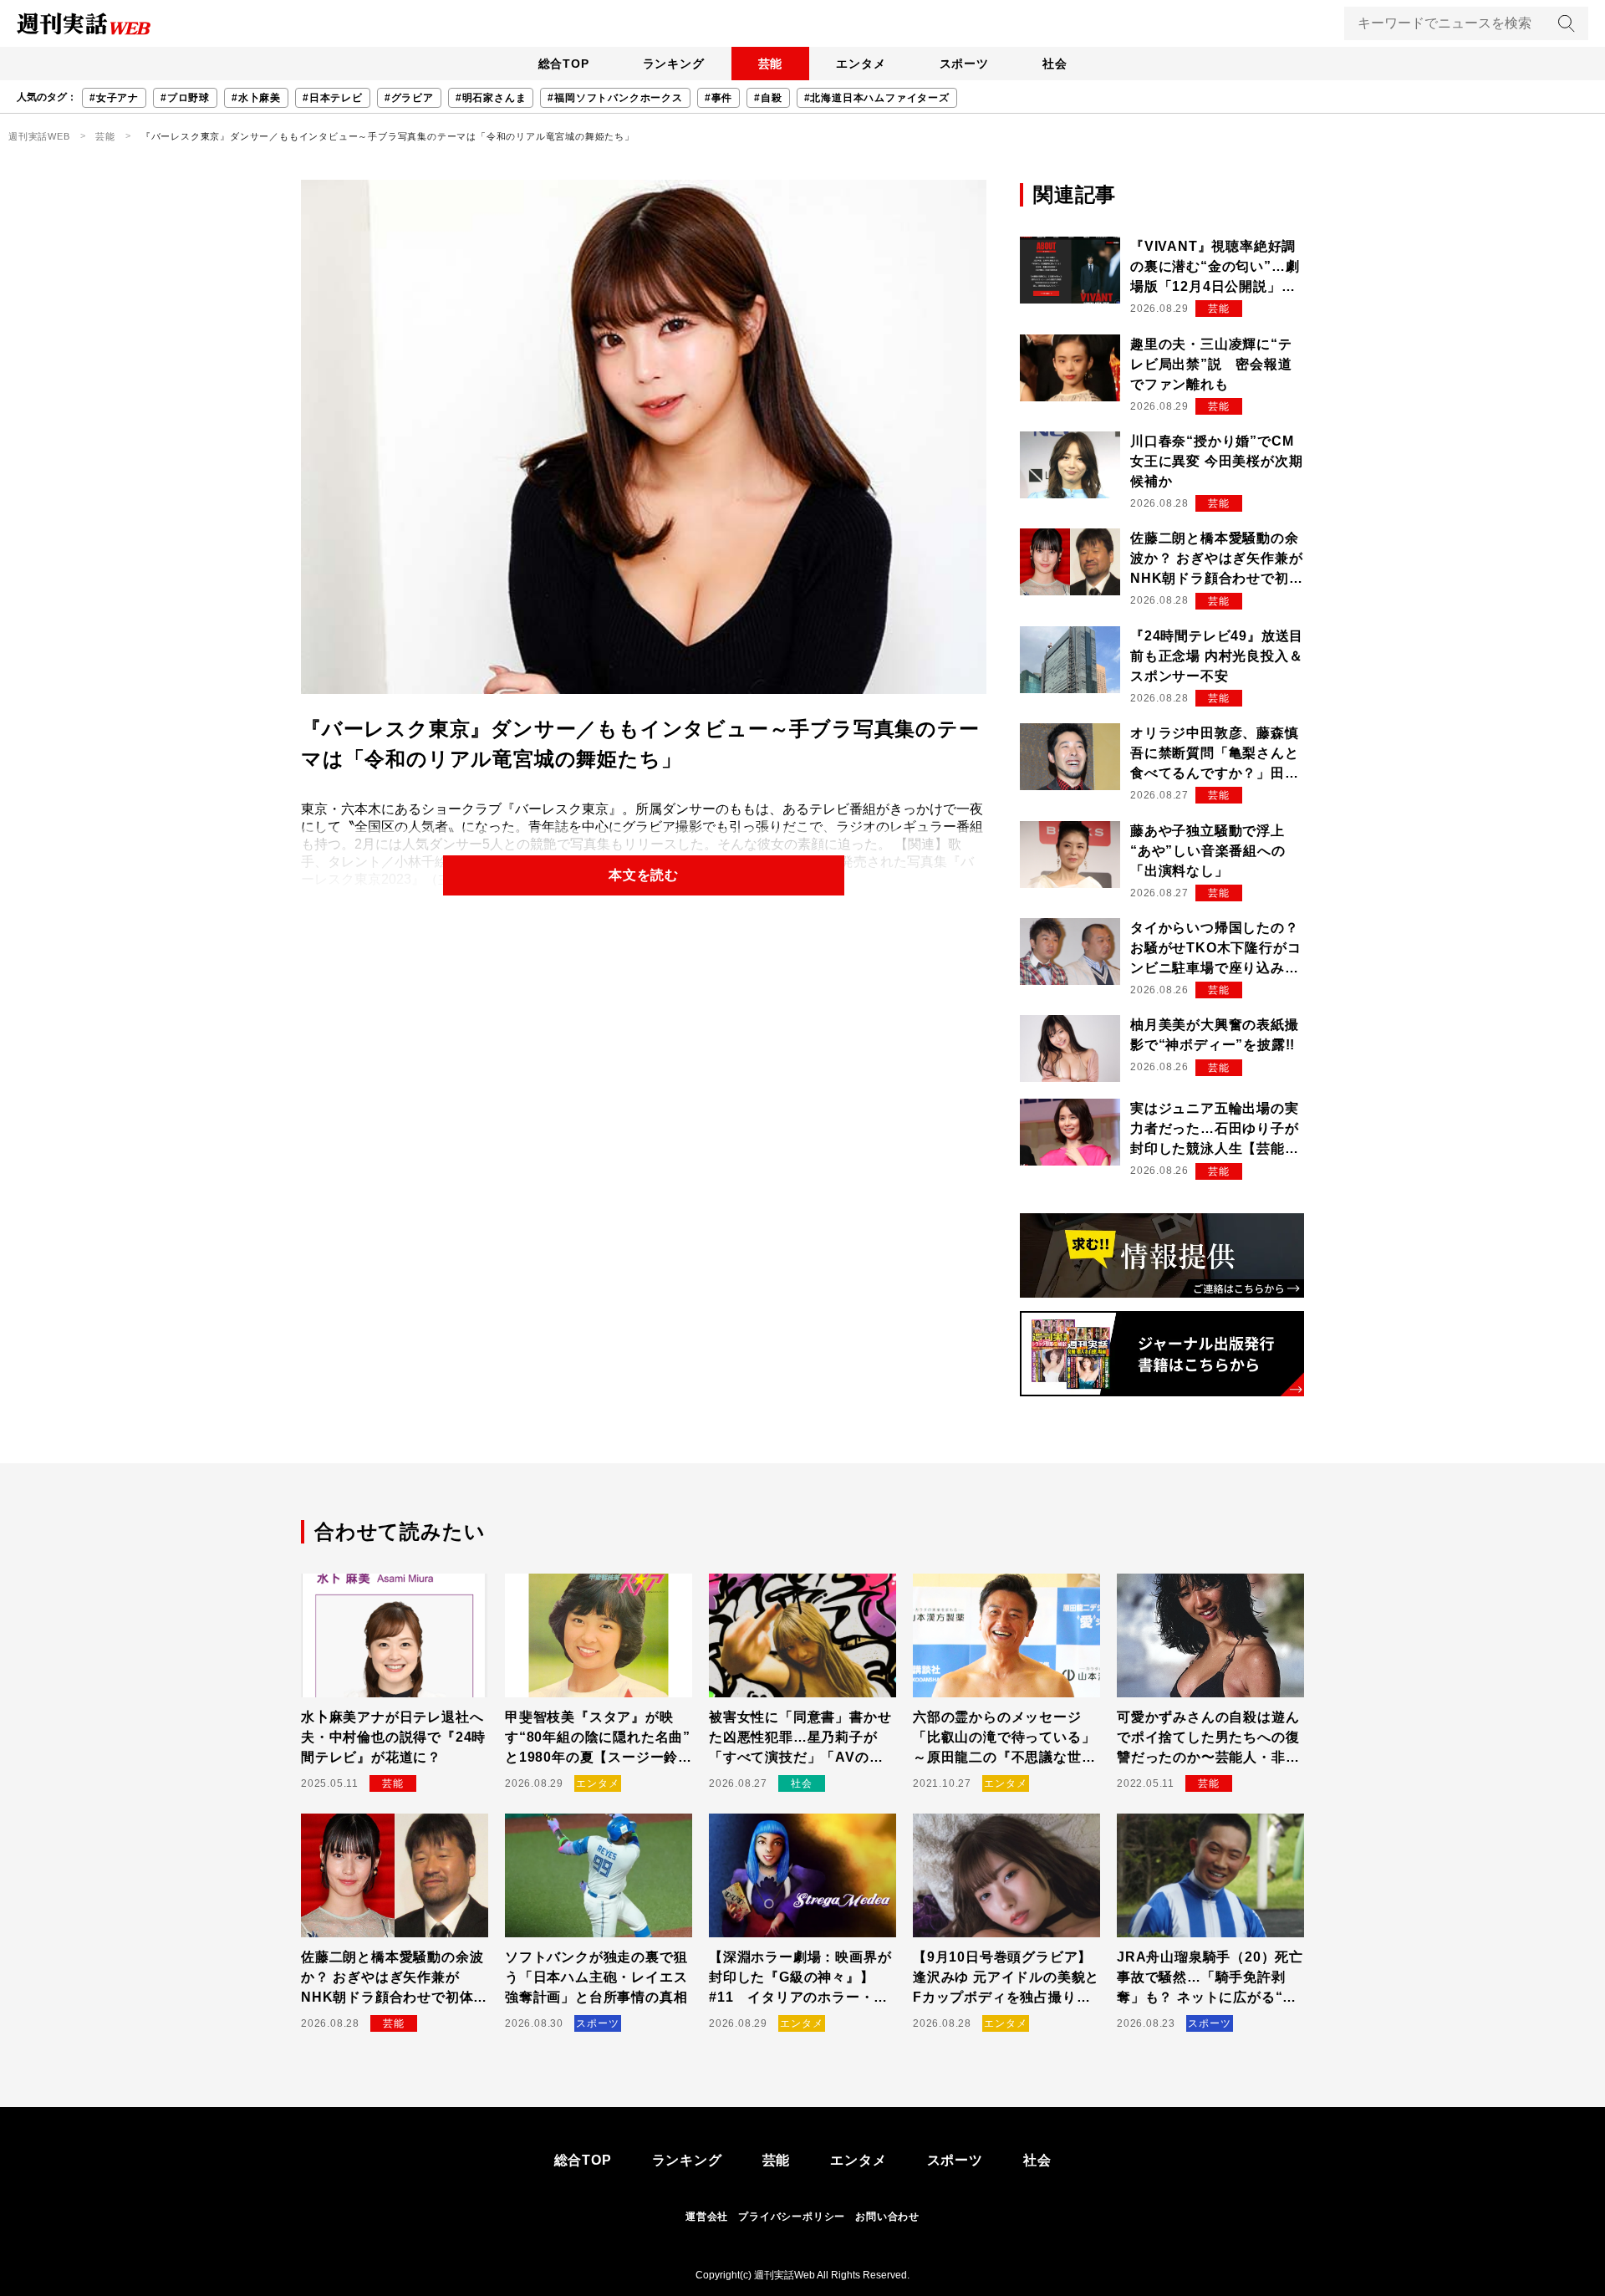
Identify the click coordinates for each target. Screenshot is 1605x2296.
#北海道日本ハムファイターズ (877, 98)
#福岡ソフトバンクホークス (615, 98)
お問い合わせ (887, 2217)
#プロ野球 (185, 98)
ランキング (674, 64)
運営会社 (707, 2217)
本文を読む (644, 875)
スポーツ (964, 64)
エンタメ (861, 64)
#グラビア (409, 98)
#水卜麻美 (256, 98)
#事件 (718, 98)
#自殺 (768, 98)
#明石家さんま (491, 98)
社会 (1055, 64)
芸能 (771, 64)
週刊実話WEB (39, 136)
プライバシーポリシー (792, 2217)
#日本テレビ (333, 98)
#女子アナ (114, 98)
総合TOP (564, 64)
